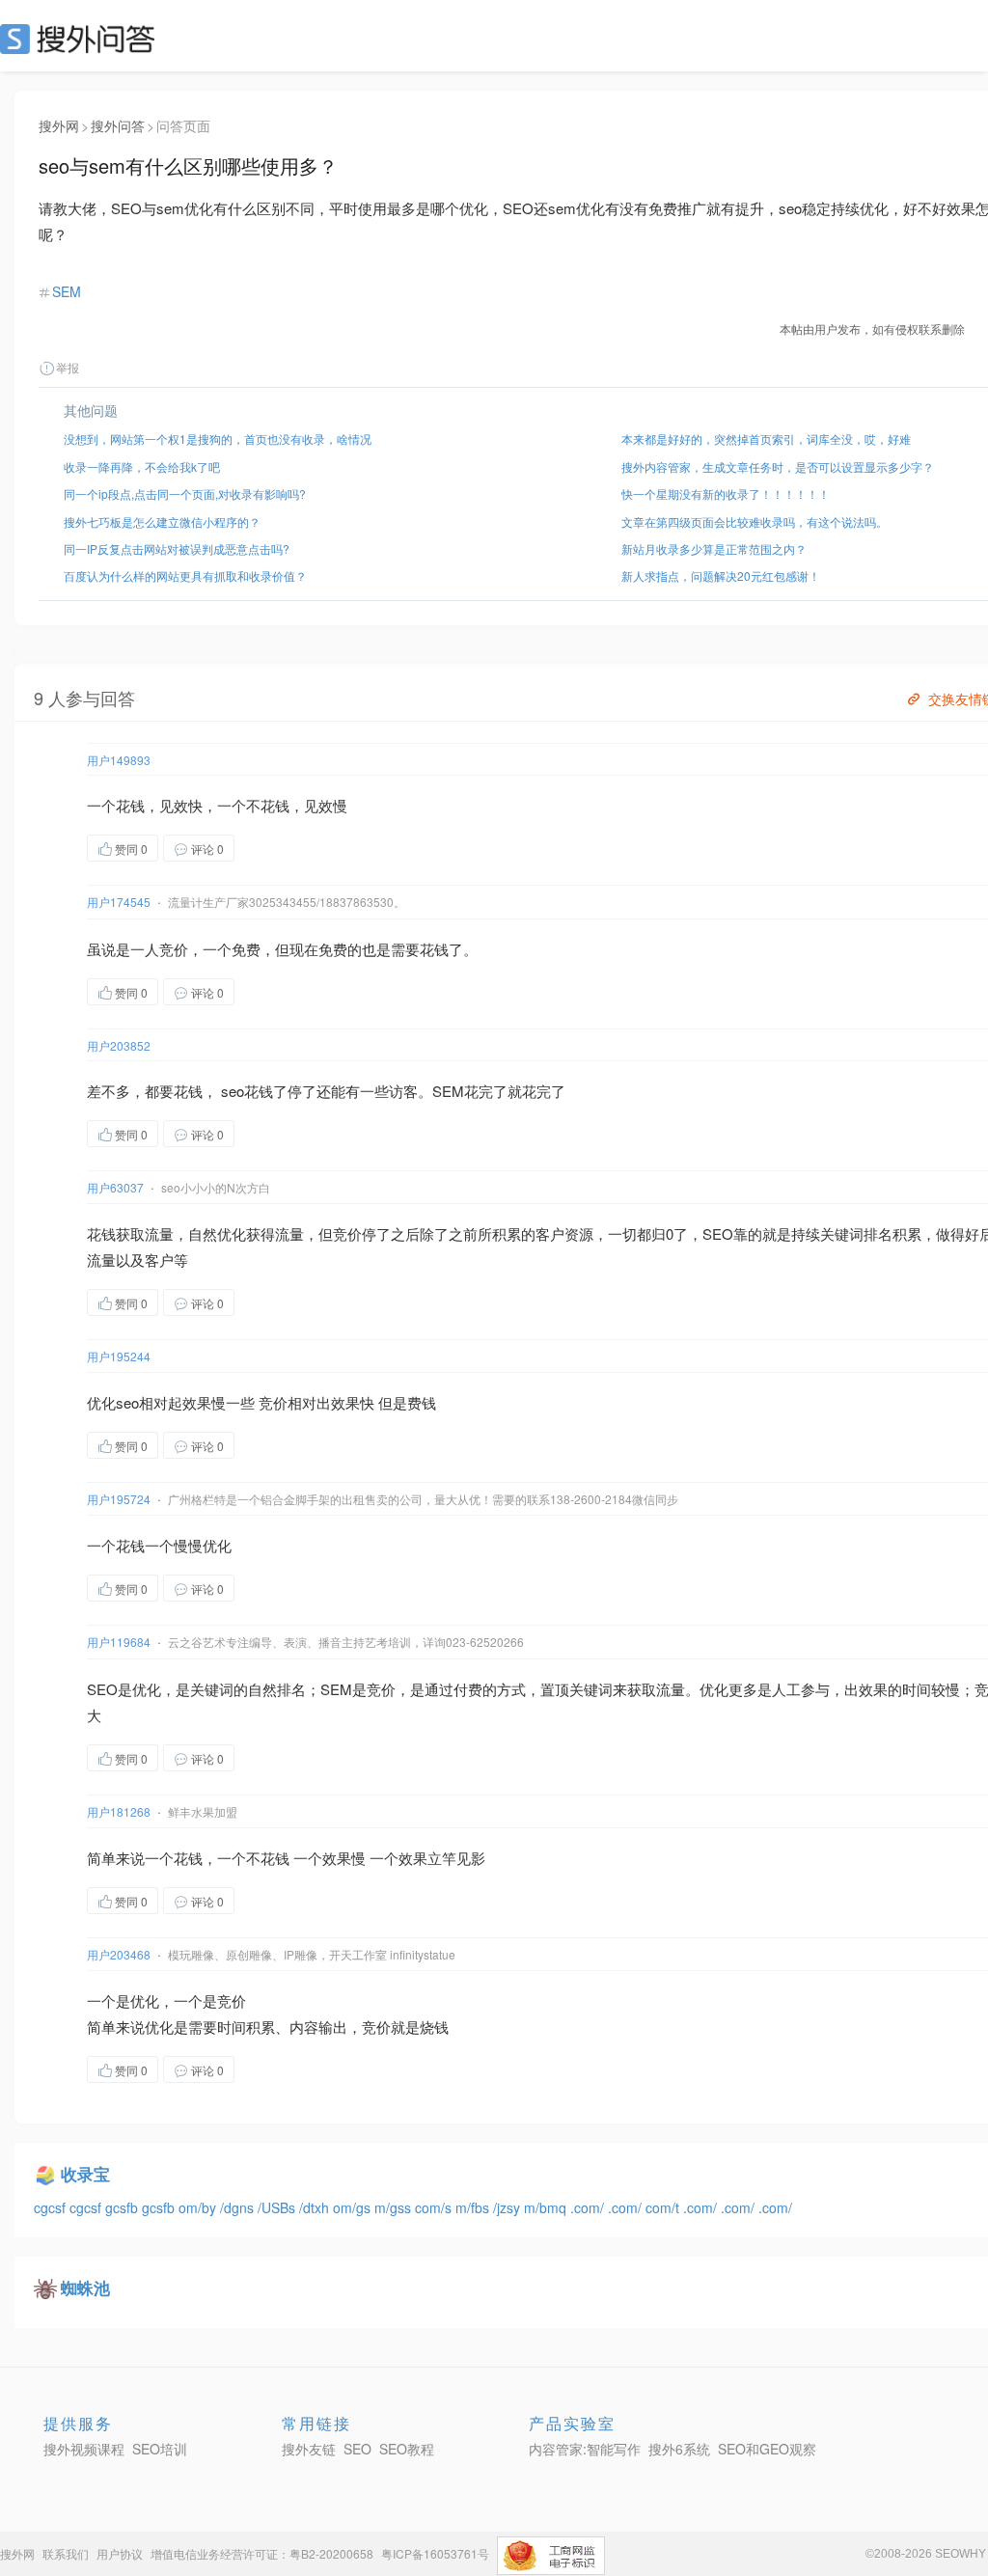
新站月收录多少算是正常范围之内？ (714, 548)
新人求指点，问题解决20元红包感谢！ (721, 575)
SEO (82, 39)
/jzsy (508, 2207)
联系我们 (66, 2553)
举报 (68, 367)
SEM (67, 291)
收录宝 (85, 2174)
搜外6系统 (679, 2449)
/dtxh (316, 2207)
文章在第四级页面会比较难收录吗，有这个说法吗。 (755, 521)
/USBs (278, 2207)
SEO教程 (407, 2449)
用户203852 (119, 1045)
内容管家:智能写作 (585, 2449)
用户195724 (119, 1499)
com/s (435, 2207)
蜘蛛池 (85, 2288)
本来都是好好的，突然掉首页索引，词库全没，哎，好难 (766, 438)
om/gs (354, 2207)
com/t (664, 2207)
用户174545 (119, 902)
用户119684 (119, 1642)
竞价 (174, 949)
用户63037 (115, 1187)
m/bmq (547, 2207)
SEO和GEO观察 (767, 2449)
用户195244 (119, 1356)
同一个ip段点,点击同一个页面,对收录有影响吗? (185, 493)
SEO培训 (160, 2449)
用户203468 (119, 1954)
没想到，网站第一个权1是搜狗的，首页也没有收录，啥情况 (218, 438)
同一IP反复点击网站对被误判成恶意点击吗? (177, 548)
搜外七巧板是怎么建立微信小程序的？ (162, 521)
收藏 (273, 848)
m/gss (395, 2207)
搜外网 (59, 125)
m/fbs (474, 2207)
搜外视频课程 (84, 2449)
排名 (878, 1233)
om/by (199, 2207)
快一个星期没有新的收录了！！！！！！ (726, 493)
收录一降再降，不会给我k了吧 (142, 466)
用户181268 (119, 1811)
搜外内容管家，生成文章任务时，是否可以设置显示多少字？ (778, 466)
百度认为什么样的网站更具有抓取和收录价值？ (185, 575)
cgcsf (52, 2207)
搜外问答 (118, 125)
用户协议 (120, 2553)
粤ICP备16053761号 (435, 2553)
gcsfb (123, 2207)
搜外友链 (309, 2449)
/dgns (239, 2207)
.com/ (589, 2207)
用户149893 (119, 760)
